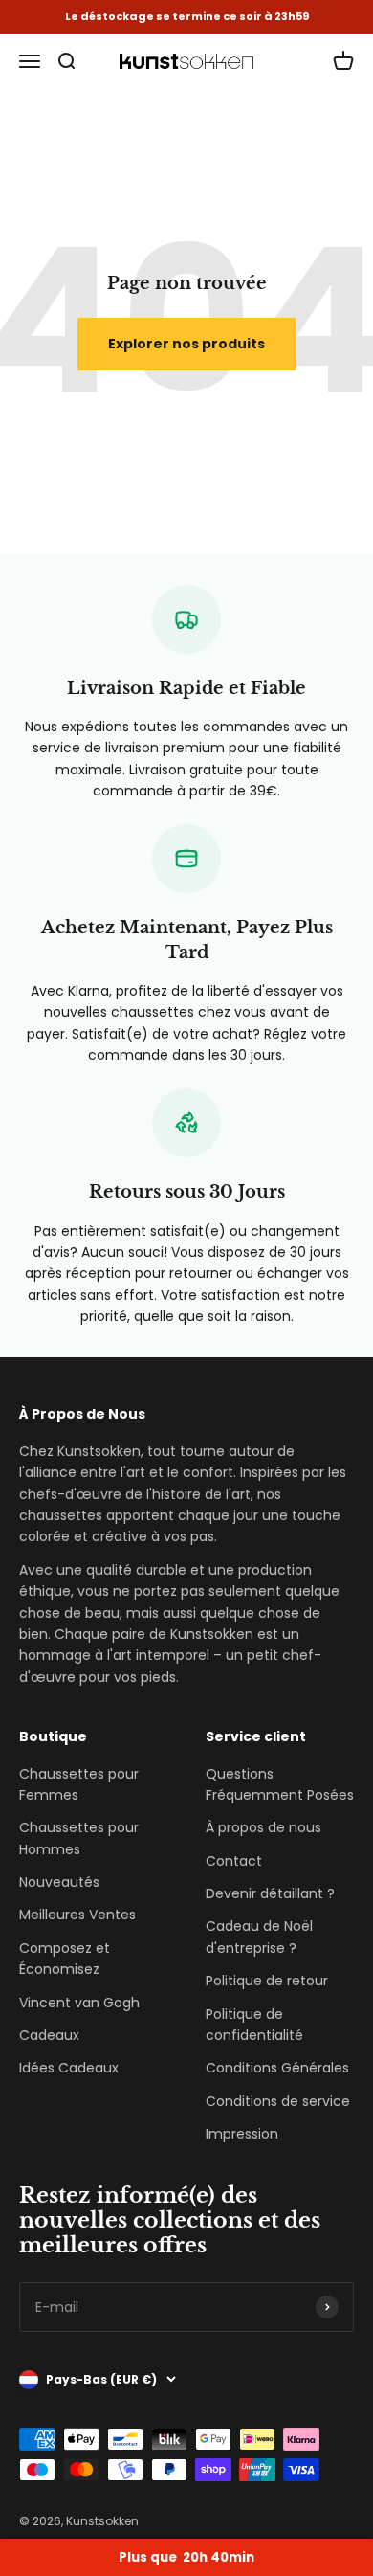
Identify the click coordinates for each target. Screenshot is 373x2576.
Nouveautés (59, 1882)
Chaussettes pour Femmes (79, 1784)
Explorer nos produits (186, 344)
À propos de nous (263, 1827)
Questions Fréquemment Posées (280, 1784)
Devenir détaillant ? (270, 1893)
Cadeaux (49, 2035)
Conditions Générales (277, 2068)
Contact (234, 1861)
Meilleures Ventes (77, 1915)
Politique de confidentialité (254, 2025)
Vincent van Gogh (79, 2003)
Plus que (186, 2557)
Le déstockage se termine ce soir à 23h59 (187, 17)
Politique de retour (267, 1981)
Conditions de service (278, 2101)
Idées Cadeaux (69, 2068)
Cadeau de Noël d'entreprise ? (259, 1937)
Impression (242, 2134)
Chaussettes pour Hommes (79, 1838)
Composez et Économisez (65, 1959)
